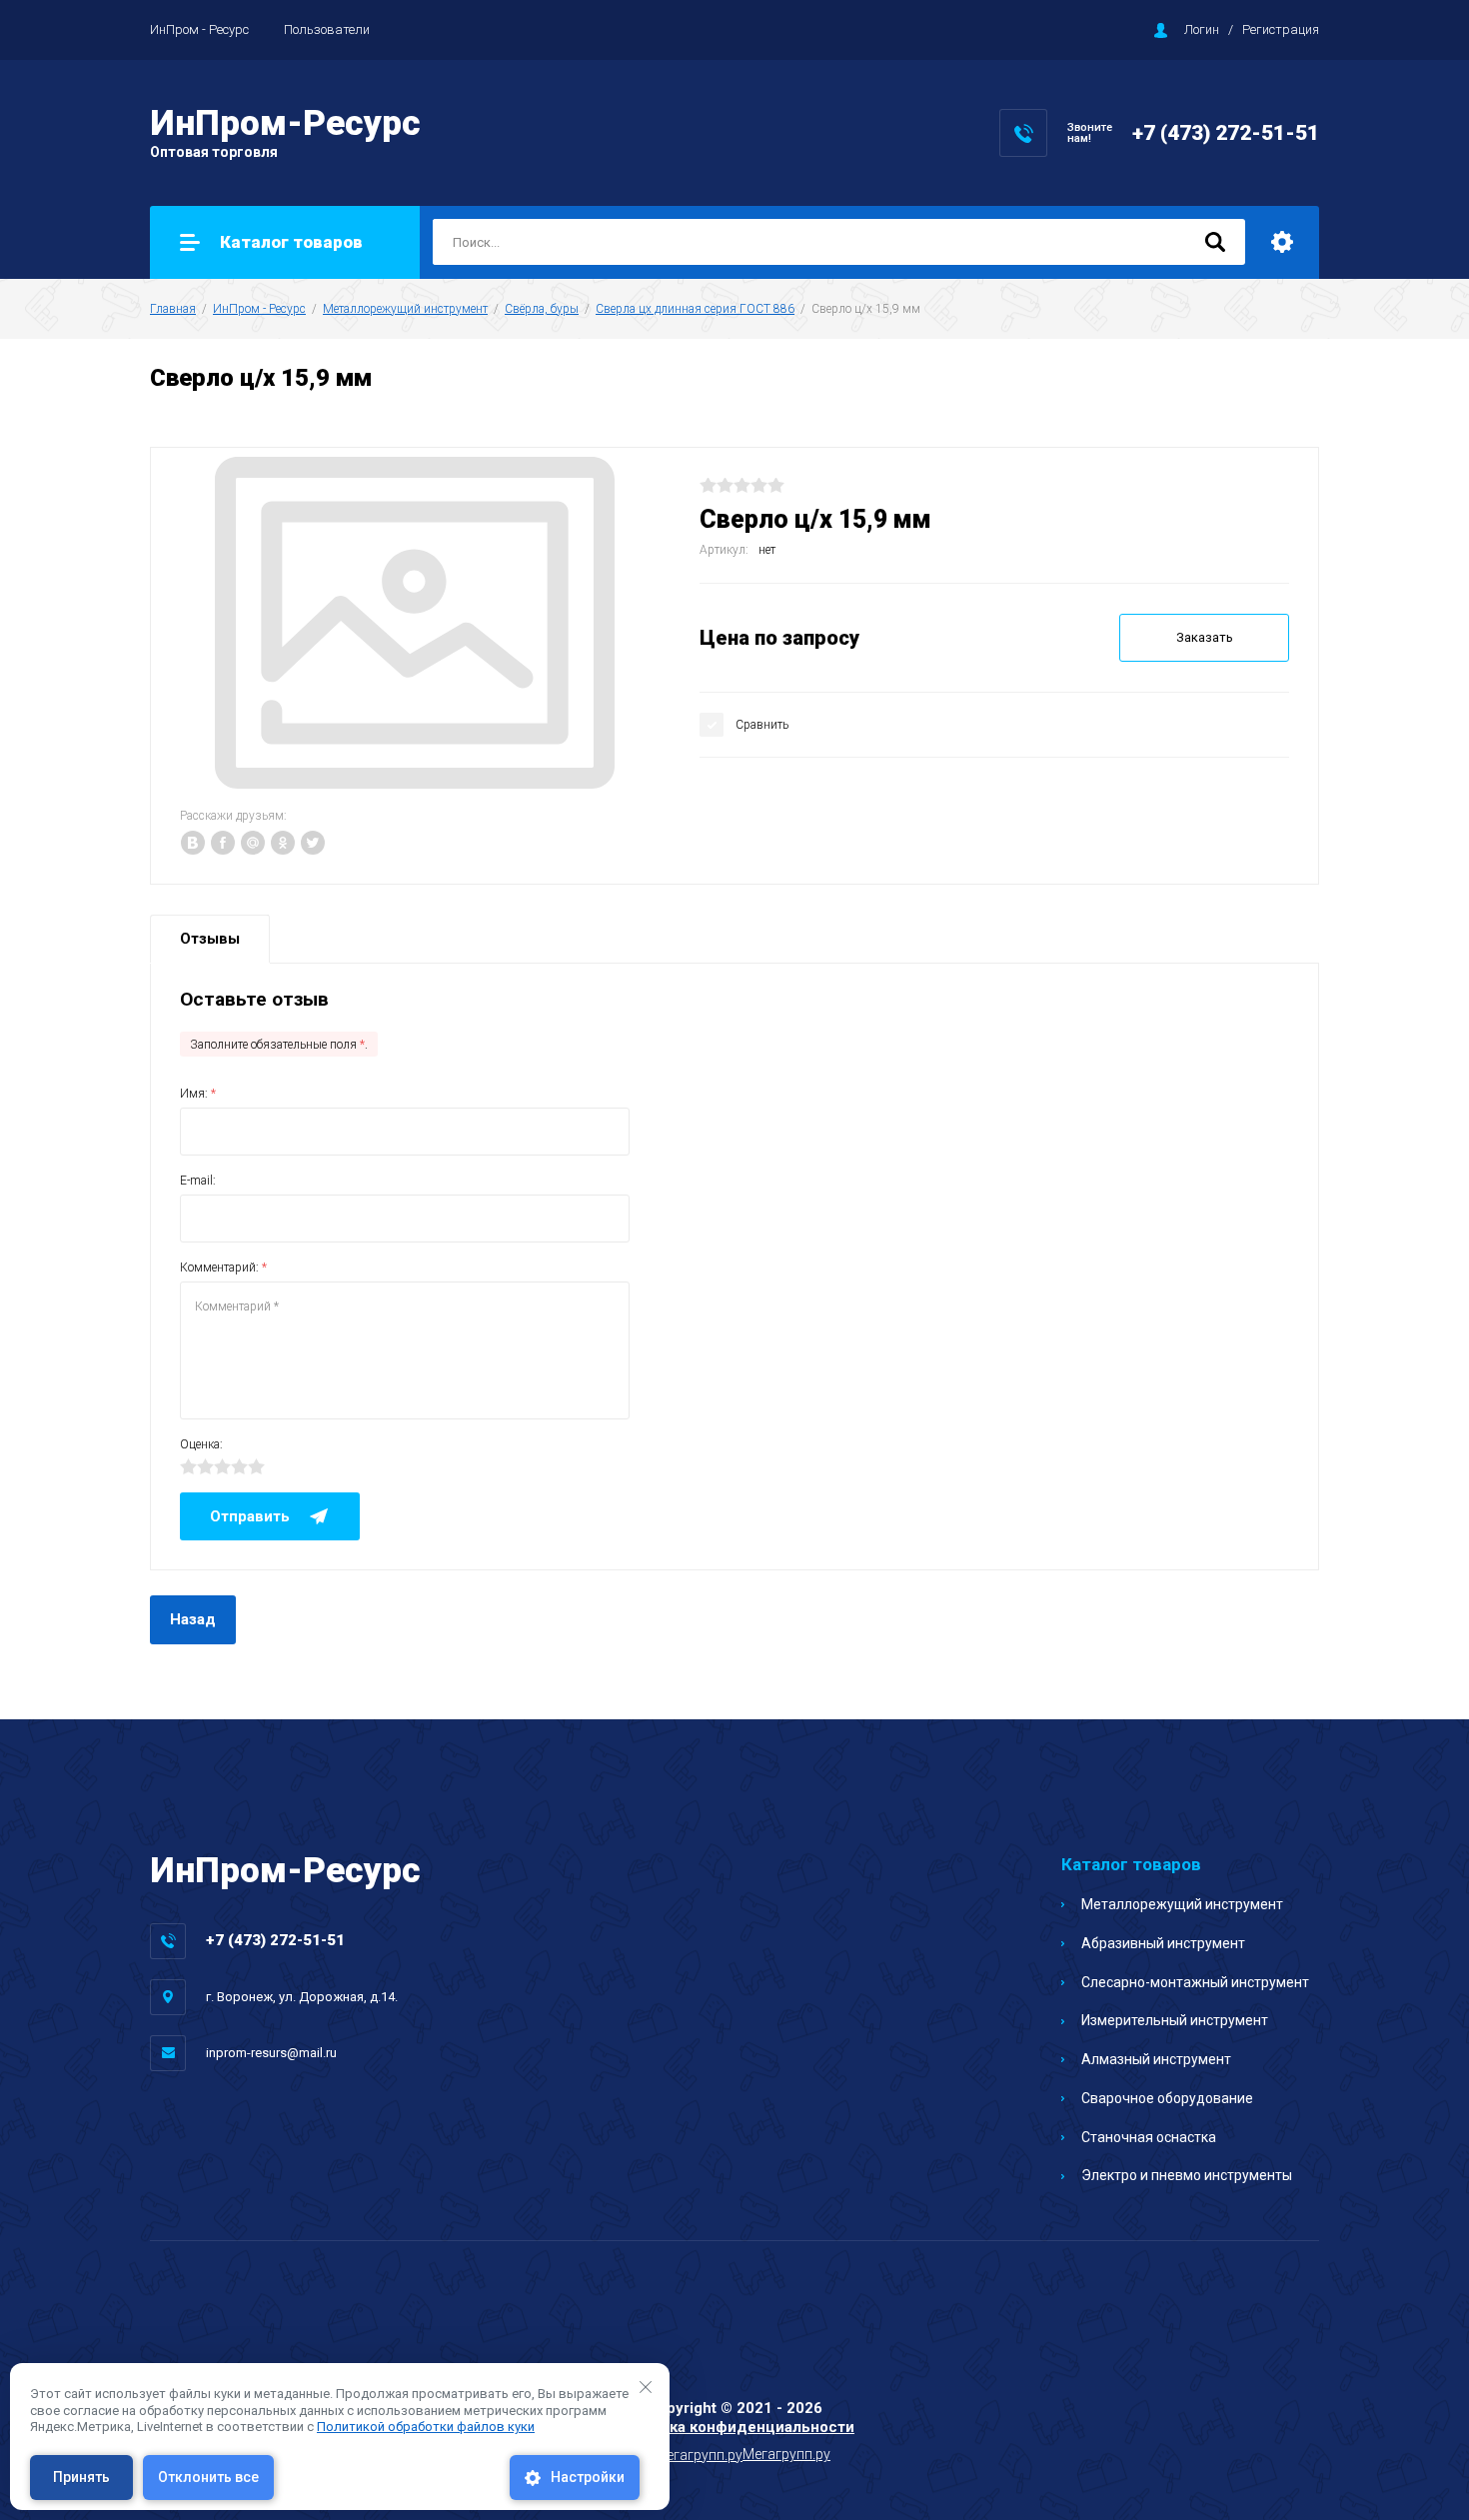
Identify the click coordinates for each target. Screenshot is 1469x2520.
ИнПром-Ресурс (285, 123)
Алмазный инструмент (1156, 2059)
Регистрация (1281, 29)
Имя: (198, 1094)
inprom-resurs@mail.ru (271, 2053)
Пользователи (327, 29)
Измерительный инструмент (1175, 2020)
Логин (1202, 29)
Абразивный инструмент (1163, 1943)
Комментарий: (223, 1267)
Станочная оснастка (1149, 2137)
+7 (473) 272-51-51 (1226, 133)
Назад (193, 1619)
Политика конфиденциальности (734, 2427)
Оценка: (201, 1444)
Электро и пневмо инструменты (1187, 2175)
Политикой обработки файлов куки (426, 2427)
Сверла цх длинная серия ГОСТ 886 (695, 309)
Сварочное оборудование (1167, 2098)
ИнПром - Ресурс (199, 29)
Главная (173, 309)
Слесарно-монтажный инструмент (1195, 1982)
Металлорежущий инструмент (405, 309)
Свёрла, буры (542, 309)
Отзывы (210, 939)
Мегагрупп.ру (786, 2454)
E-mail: (198, 1181)
